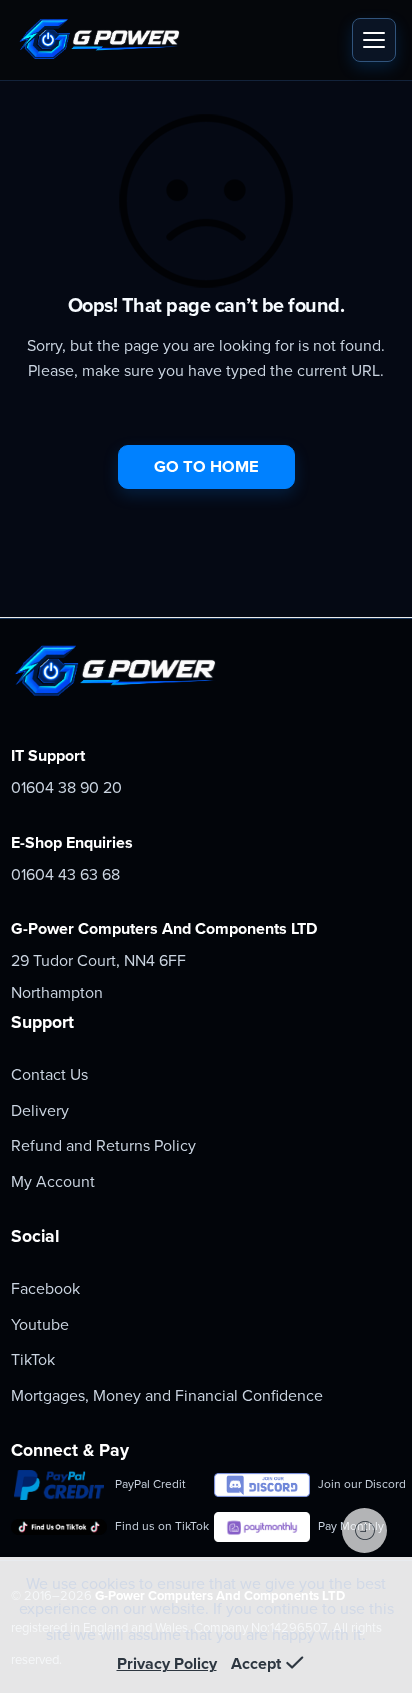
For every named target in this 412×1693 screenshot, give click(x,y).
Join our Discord (359, 1484)
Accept (256, 1664)
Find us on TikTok (156, 1526)
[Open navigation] (374, 40)
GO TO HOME (206, 467)
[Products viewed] (364, 1530)
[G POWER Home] (179, 40)
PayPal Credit (150, 1484)
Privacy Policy (167, 1664)
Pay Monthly (351, 1526)
